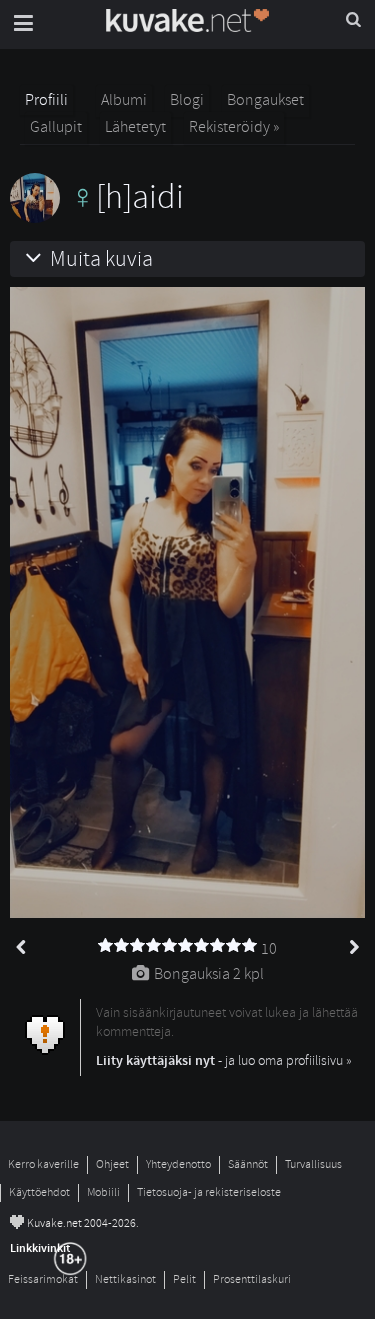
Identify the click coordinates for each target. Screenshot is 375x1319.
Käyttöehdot (39, 1192)
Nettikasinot (125, 1279)
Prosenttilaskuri (252, 1279)
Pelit (184, 1279)
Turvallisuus (313, 1164)
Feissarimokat (43, 1279)
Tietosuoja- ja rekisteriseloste (209, 1192)
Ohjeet (112, 1164)
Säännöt (248, 1164)
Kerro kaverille (43, 1164)
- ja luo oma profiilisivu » (224, 1060)
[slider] (178, 946)
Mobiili (103, 1192)
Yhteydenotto (178, 1164)
